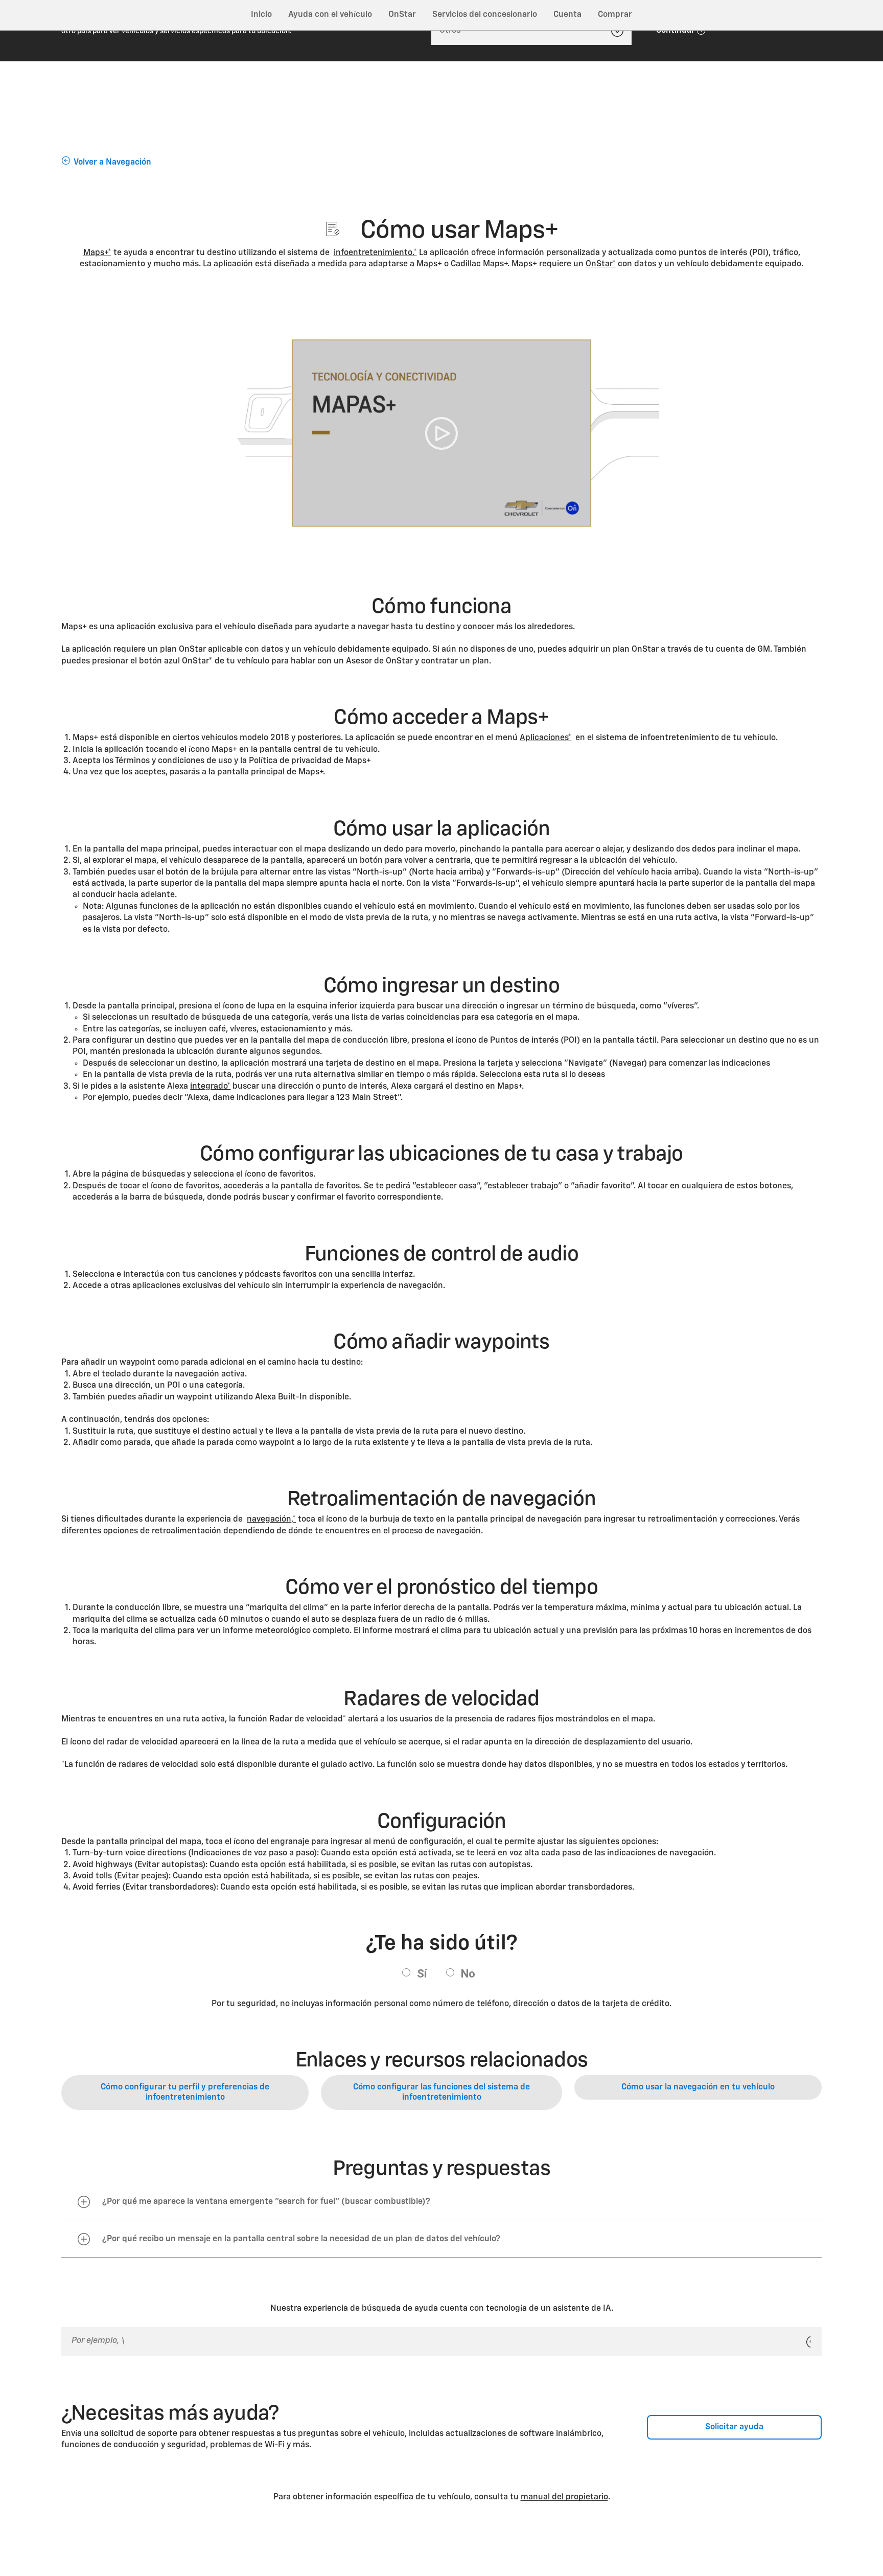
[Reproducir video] (441, 434)
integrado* (210, 1087)
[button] (97, 253)
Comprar (615, 15)
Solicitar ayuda (734, 2427)
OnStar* (601, 264)
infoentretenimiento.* (375, 253)
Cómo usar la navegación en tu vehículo (698, 2087)
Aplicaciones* (545, 738)
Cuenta (567, 15)
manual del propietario (564, 2497)
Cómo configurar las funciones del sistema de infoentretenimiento (441, 2092)
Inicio (261, 15)
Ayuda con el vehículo (330, 15)
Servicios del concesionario (485, 15)
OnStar (402, 15)
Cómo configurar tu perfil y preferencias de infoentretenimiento (185, 2092)
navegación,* (271, 1520)
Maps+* (97, 253)
